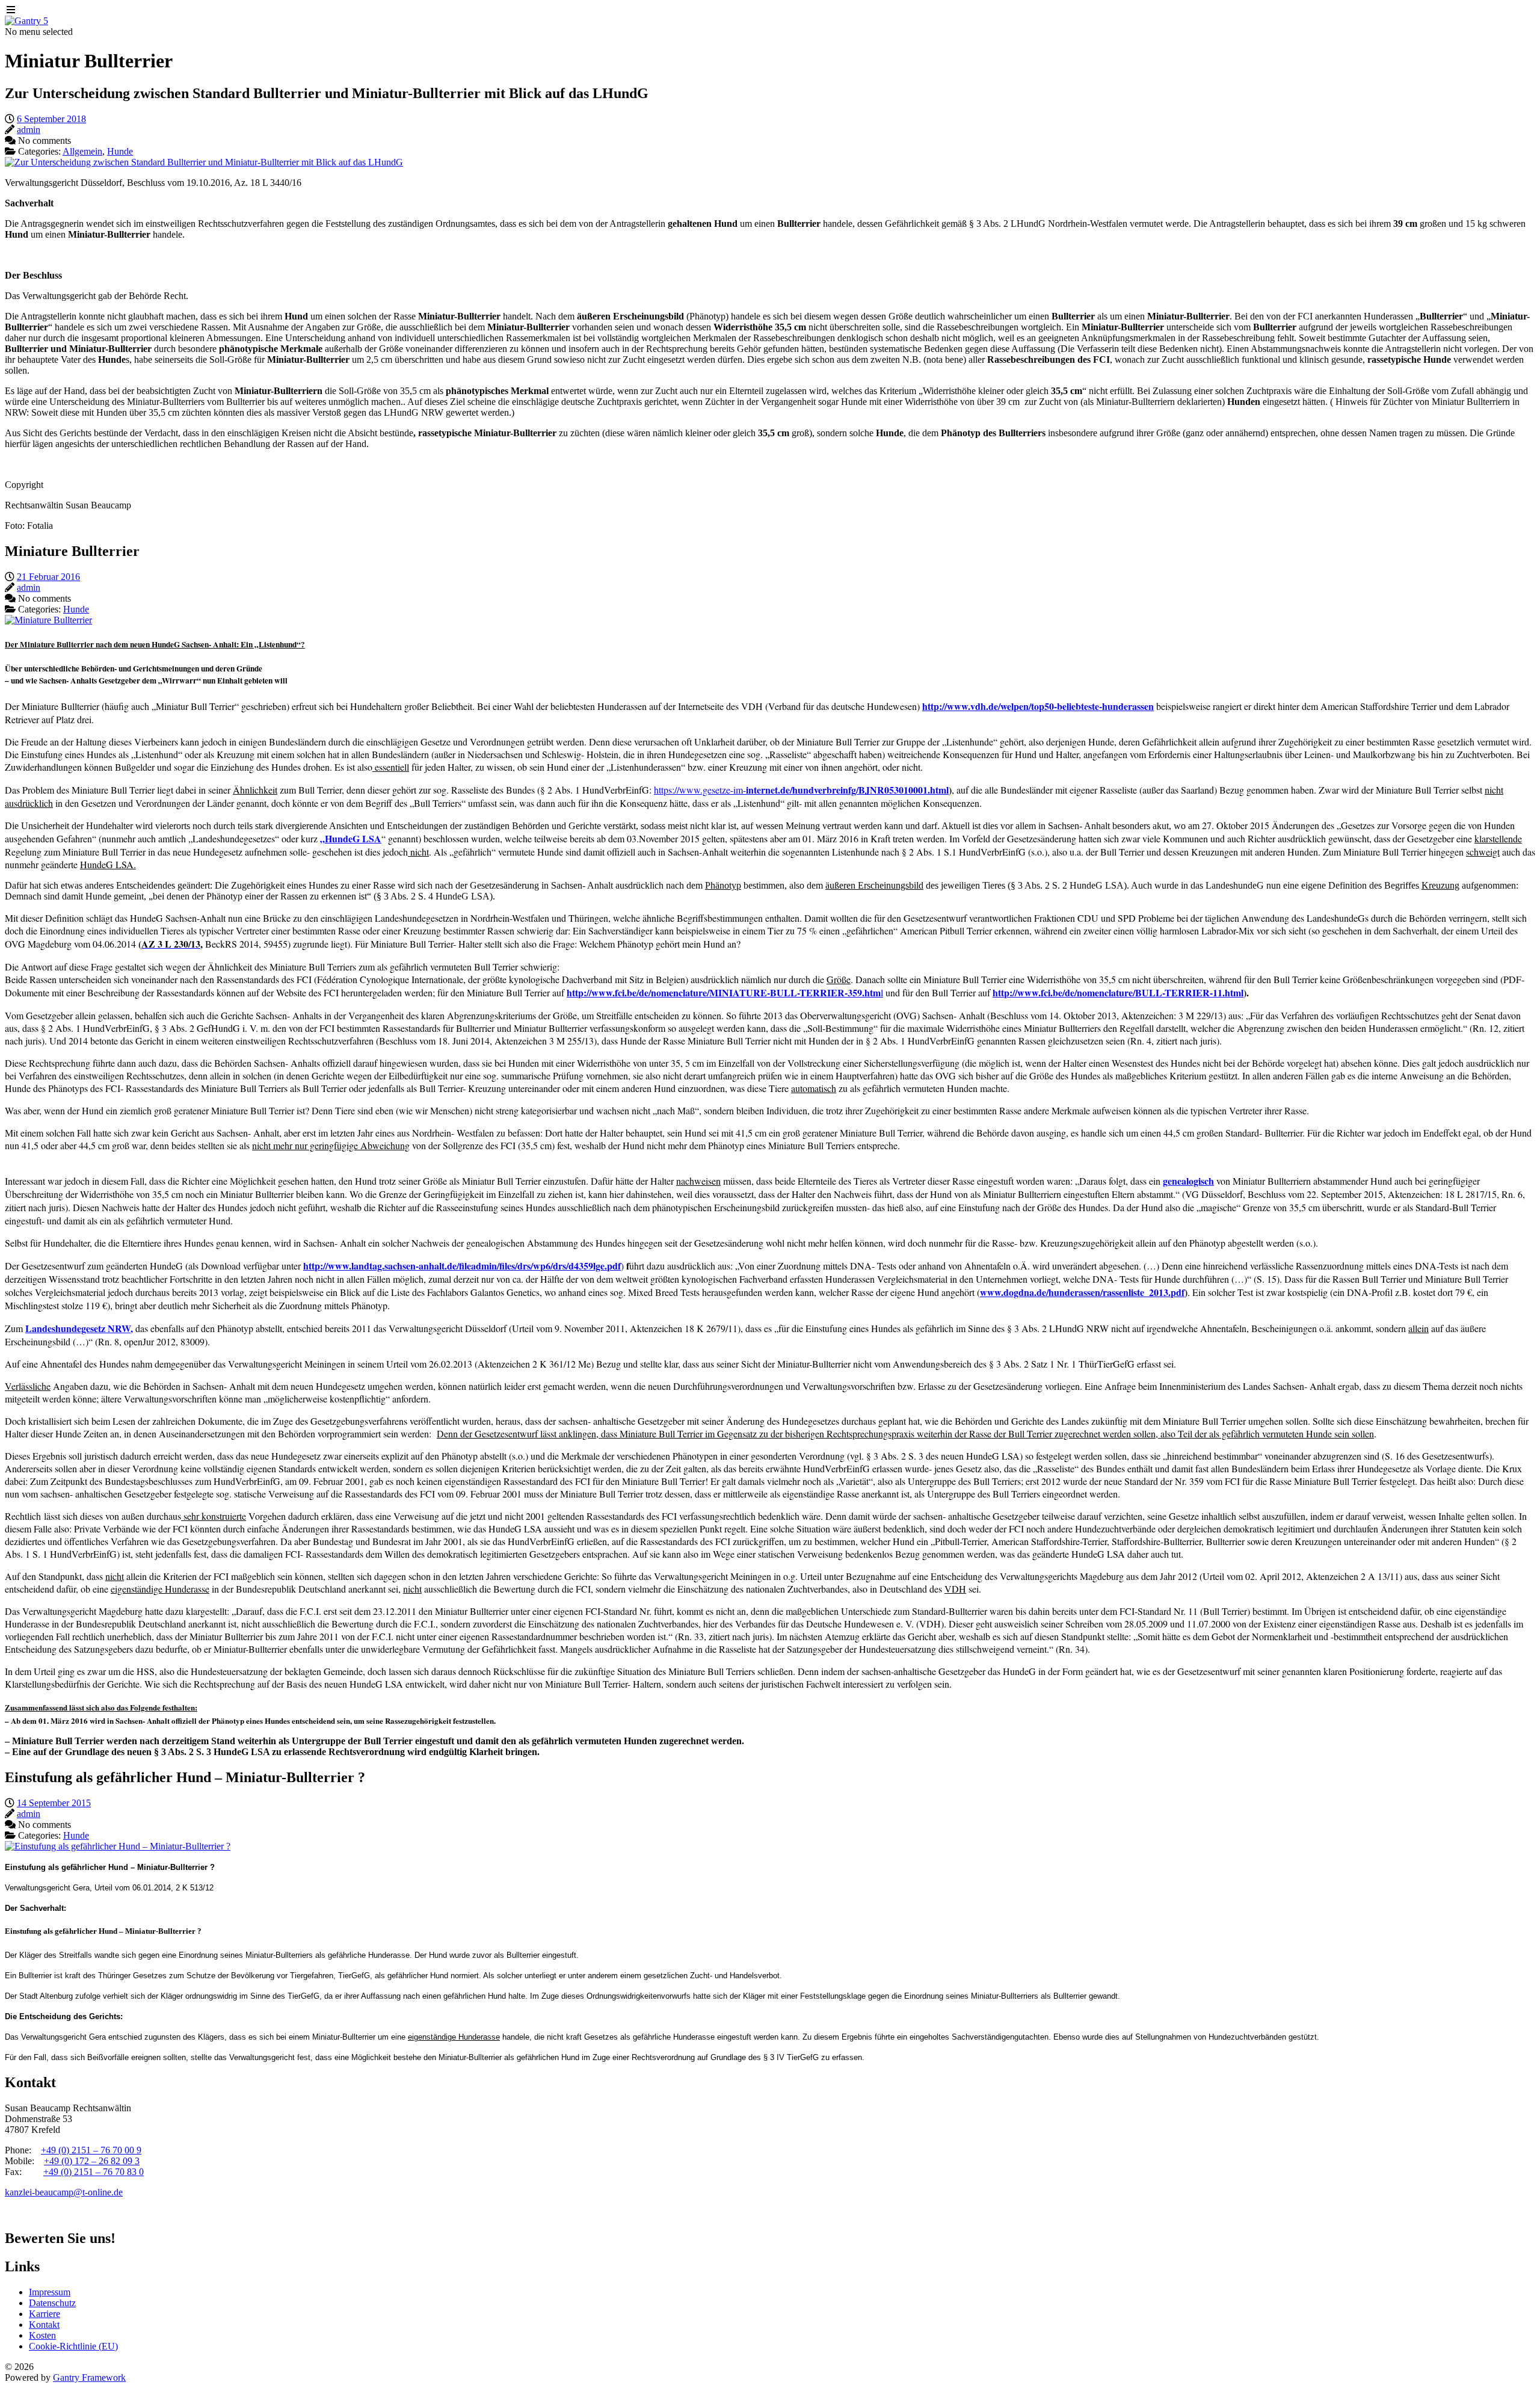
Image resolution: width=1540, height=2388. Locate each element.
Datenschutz (52, 2303)
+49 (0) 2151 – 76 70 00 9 (91, 2150)
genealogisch (1188, 1181)
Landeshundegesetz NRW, (79, 1328)
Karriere (45, 2314)
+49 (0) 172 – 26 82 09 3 (92, 2161)
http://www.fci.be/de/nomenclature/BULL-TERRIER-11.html (1118, 992)
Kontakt (44, 2325)
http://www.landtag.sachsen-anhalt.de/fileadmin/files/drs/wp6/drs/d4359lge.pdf (462, 1266)
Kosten (42, 2335)
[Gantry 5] (26, 21)
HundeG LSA (353, 838)
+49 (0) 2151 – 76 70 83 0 (94, 2172)
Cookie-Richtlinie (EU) (73, 2346)
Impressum (50, 2292)
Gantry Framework (89, 2377)
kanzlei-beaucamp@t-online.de (64, 2192)
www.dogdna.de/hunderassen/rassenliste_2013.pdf (1082, 1292)
